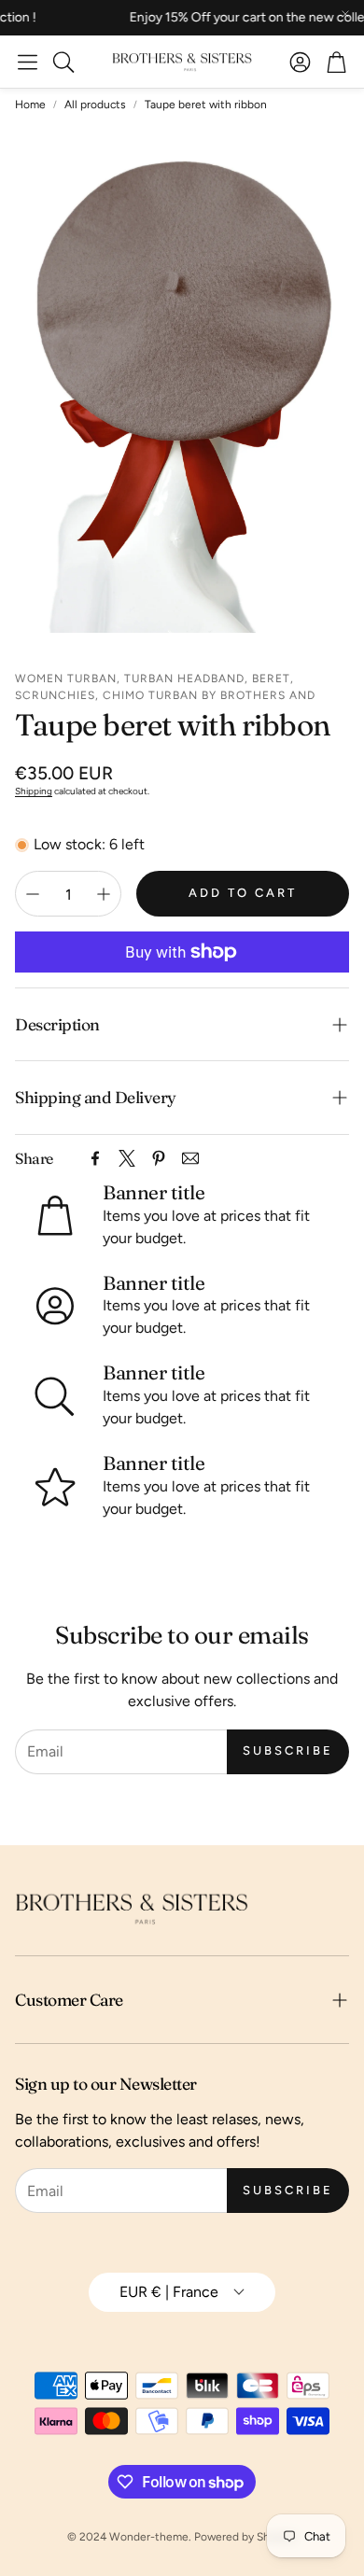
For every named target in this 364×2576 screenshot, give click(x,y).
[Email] (190, 1158)
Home (30, 105)
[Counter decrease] (33, 894)
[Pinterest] (159, 1158)
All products (95, 105)
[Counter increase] (104, 894)
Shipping (34, 791)
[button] (28, 62)
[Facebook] (95, 1158)
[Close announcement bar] (345, 14)
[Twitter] (127, 1158)
